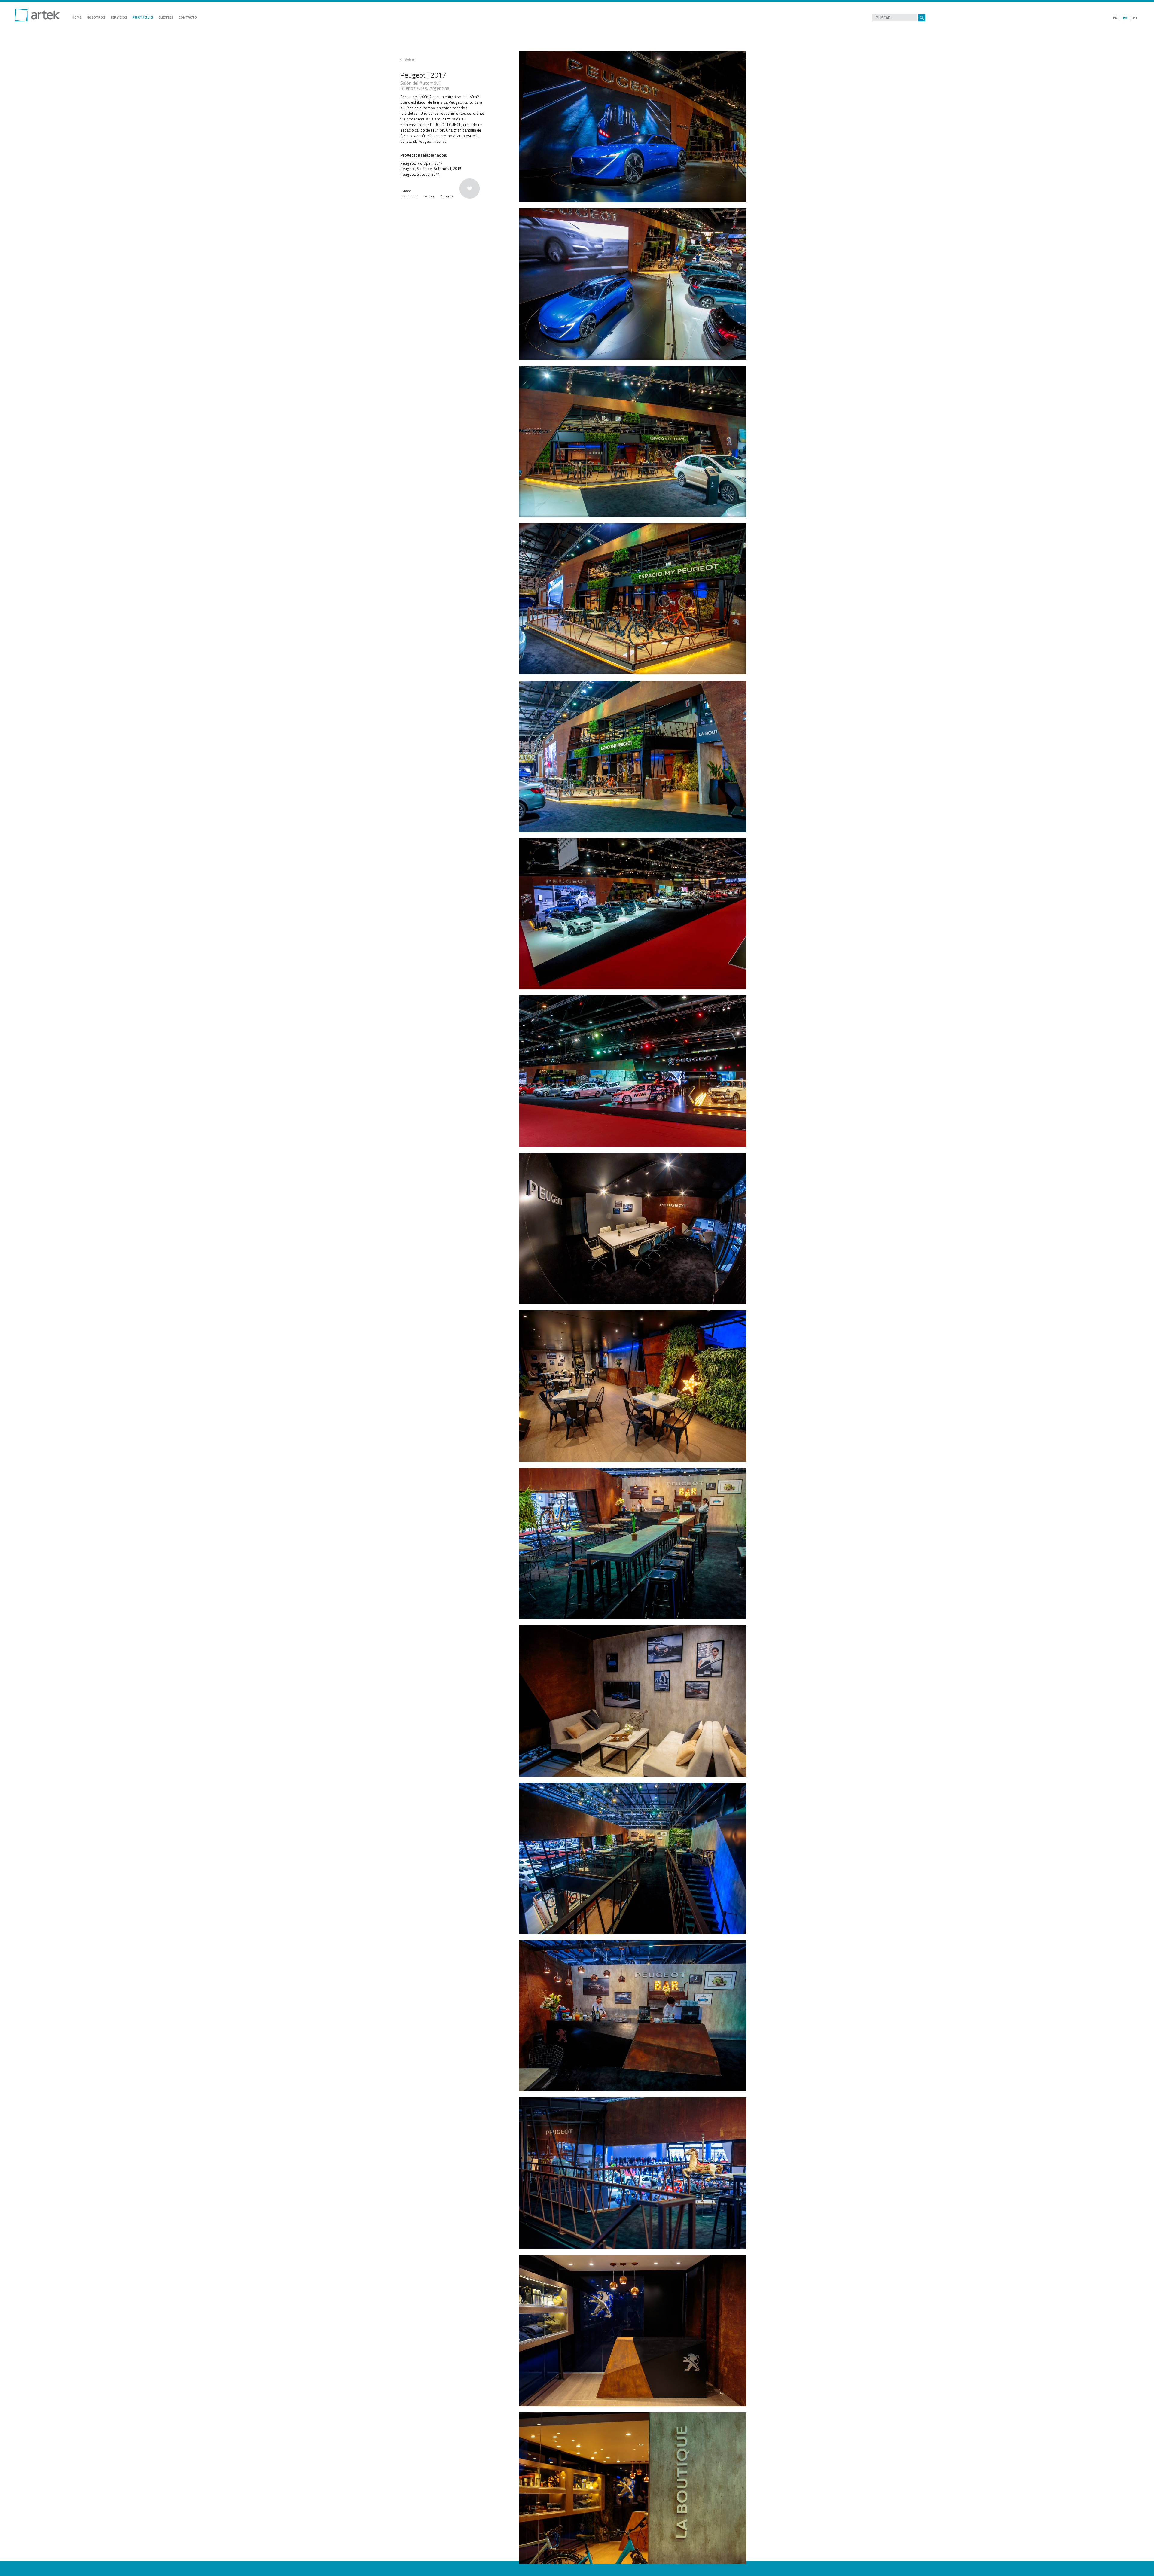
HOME (77, 17)
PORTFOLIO (143, 17)
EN (1115, 18)
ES (1125, 18)
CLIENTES (166, 17)
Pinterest (447, 196)
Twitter (429, 196)
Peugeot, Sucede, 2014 (420, 174)
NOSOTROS (96, 17)
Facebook (410, 196)
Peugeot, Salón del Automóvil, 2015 (431, 169)
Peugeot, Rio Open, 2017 (421, 163)
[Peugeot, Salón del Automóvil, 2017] (639, 126)
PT (1135, 18)
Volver (410, 59)
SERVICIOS (119, 17)
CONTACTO (188, 17)
